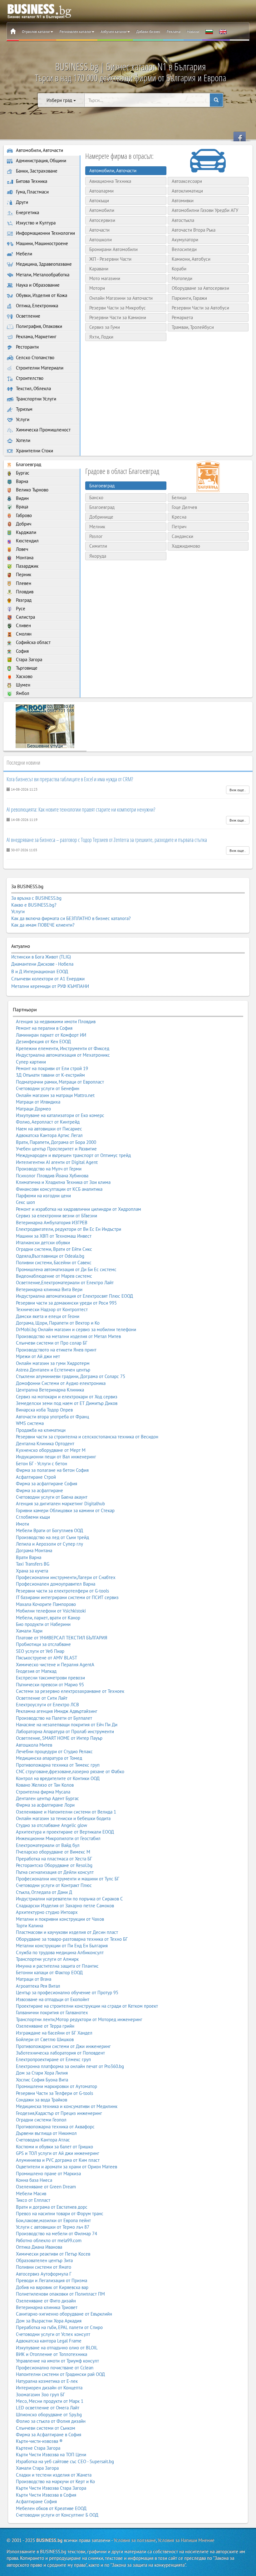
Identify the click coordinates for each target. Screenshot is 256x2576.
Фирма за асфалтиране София (47, 1484)
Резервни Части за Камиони (118, 317)
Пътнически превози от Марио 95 (50, 1685)
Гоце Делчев (184, 507)
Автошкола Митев (34, 1745)
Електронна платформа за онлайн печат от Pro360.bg (70, 2066)
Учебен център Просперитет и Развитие (56, 1149)
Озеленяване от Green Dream (46, 2187)
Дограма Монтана (34, 1550)
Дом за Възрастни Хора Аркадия (49, 2321)
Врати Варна (29, 1557)
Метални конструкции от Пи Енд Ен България (62, 1946)
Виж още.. (238, 790)
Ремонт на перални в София (44, 1028)
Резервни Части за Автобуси (200, 308)
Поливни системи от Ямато (44, 2267)
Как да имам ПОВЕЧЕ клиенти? (43, 925)
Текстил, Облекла (33, 388)
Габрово (23, 515)
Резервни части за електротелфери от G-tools (62, 1591)
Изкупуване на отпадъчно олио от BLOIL (57, 2348)
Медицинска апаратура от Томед (49, 1758)
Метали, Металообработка (42, 275)
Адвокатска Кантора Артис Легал (49, 1135)
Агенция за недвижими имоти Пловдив (56, 1021)
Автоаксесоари (187, 181)
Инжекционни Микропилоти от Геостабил (58, 1838)
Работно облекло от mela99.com (49, 2240)
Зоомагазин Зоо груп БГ (40, 2395)
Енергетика (27, 212)
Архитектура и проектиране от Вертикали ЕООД (65, 1832)
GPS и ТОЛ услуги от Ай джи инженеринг (58, 2153)
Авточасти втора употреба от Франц (52, 1417)
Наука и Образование (37, 285)
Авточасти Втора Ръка (194, 230)
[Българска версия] (209, 32)
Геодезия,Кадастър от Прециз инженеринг (59, 2113)
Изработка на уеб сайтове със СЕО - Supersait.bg (65, 2461)
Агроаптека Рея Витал (38, 1986)
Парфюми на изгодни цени (43, 1196)
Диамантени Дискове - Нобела (42, 964)
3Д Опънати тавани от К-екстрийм (50, 1075)
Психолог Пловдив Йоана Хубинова (52, 1176)
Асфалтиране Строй (36, 1477)
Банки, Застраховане (36, 171)
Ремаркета (182, 317)
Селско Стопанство (34, 357)
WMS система (30, 1423)
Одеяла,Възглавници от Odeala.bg (50, 1256)
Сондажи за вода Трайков (42, 2100)
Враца (21, 507)
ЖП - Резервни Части (110, 259)
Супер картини (31, 1062)
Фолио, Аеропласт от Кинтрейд (48, 1122)
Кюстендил (27, 541)
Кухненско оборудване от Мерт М (51, 1450)
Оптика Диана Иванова (39, 2247)
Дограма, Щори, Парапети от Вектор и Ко (58, 1323)
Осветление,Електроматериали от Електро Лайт (65, 1283)
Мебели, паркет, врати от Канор (48, 1618)
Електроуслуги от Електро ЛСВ (47, 1705)
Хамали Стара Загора (37, 2468)
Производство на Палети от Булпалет (54, 1718)
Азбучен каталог (114, 31)
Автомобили (102, 210)
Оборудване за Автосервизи (200, 288)
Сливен (23, 625)
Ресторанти (27, 347)
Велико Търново (32, 490)
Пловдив (24, 592)
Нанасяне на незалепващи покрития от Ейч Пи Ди (67, 1725)
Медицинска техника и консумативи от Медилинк (67, 2106)
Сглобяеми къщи (33, 1517)
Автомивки (183, 201)
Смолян (23, 634)
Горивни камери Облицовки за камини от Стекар (65, 1510)
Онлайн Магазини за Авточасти (121, 298)
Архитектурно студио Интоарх (47, 1912)
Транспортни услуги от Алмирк (47, 1959)
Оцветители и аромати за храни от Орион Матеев (66, 2167)
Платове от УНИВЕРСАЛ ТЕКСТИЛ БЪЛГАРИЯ (62, 1638)
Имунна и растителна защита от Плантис (57, 1966)
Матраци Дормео (33, 1109)
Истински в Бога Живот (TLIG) (41, 957)
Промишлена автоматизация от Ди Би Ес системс (66, 1269)
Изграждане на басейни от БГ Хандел (54, 2033)
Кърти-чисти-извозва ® (39, 2441)
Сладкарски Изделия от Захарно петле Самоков (65, 1906)
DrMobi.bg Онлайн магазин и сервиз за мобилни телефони (76, 1329)
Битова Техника (31, 181)
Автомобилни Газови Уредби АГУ (205, 210)
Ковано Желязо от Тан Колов (45, 1785)
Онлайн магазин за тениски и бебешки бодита (63, 1818)
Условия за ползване (135, 2540)
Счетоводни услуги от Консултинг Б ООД (57, 2515)
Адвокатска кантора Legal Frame (49, 2341)
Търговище (26, 668)
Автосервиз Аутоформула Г (44, 2274)
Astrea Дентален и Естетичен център (53, 1370)
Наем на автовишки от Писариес (49, 1129)
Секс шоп (25, 1202)
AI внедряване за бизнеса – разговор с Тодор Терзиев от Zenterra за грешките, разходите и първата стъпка (107, 840)
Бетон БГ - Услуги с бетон (42, 1464)
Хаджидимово (186, 546)
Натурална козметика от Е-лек (47, 2381)
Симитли (98, 546)
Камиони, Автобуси (191, 259)
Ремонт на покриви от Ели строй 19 (52, 1068)
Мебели (23, 254)
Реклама (173, 31)
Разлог (96, 536)
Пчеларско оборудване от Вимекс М (53, 1852)
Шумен (22, 685)
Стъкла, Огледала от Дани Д (44, 1892)
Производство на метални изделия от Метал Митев (68, 1336)
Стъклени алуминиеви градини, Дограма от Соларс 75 (71, 1376)
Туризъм (24, 409)
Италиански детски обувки (43, 1243)
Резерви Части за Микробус (118, 308)
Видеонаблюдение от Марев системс (54, 1276)
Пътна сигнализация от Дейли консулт (55, 1872)
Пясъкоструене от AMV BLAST (47, 1658)
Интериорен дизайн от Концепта (49, 2388)
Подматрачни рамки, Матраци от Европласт (60, 1082)
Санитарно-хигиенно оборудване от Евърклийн (64, 2314)
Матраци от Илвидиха (38, 1102)
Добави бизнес (148, 31)
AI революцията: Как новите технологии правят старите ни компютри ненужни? (81, 809)
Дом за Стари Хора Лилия (42, 2073)
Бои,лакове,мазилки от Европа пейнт (53, 2220)
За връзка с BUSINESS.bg (36, 898)
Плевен (23, 583)
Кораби (179, 269)
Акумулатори (185, 240)
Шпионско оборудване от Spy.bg (49, 2415)
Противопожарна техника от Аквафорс (55, 2127)
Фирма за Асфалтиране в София (49, 2435)
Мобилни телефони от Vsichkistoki (51, 1611)
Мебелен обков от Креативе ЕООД (51, 2508)
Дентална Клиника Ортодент (45, 1444)
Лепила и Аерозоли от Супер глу (49, 1544)
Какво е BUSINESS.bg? (34, 905)
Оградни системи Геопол (41, 2120)
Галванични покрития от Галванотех (52, 2012)
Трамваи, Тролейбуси (193, 327)
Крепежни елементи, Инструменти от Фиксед (63, 1048)
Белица (179, 498)
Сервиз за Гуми (105, 327)
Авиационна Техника (110, 181)
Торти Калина (30, 1926)
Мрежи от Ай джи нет (38, 1356)
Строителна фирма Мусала (43, 1792)
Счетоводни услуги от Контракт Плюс (54, 1885)
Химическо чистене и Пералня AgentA (55, 1665)
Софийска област (33, 642)
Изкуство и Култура (35, 223)
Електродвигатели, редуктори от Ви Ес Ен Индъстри (69, 1229)
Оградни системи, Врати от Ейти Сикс (54, 1249)
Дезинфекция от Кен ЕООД (43, 1041)
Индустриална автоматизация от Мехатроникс (63, 1055)
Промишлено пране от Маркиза (48, 2173)
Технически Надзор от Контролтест (52, 1309)
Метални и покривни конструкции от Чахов (60, 1919)
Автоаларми (101, 191)
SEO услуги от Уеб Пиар (40, 1651)
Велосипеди (184, 249)
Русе (20, 609)
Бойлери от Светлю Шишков (45, 2039)
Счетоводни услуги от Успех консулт (53, 2334)
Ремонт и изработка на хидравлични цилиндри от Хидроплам (79, 1209)
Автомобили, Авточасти (39, 150)
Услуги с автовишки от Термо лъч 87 (53, 2227)
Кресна (179, 517)
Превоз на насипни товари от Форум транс (60, 2214)
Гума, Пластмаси (32, 192)
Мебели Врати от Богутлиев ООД (49, 1530)
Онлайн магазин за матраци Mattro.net (55, 1095)
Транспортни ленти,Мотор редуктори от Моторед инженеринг (79, 2019)
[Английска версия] (223, 32)
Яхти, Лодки (101, 337)
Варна (21, 481)
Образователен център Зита (44, 2260)
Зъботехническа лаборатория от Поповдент (60, 2053)
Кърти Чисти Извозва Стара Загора (51, 2488)
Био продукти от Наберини (43, 1624)
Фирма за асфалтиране (39, 1490)
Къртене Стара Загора (38, 2448)
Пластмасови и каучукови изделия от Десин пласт (67, 1932)
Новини (193, 31)
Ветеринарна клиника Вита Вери (49, 1289)
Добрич (23, 524)
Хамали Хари (29, 1631)
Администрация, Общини (40, 161)
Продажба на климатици (41, 1430)
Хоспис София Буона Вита (42, 2080)
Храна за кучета (32, 1571)
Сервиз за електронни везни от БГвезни (57, 1216)
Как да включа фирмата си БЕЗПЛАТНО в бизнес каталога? (71, 918)
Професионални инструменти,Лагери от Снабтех (66, 1577)
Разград (23, 600)
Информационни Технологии (45, 233)
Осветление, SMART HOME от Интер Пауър (59, 1738)
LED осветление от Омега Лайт (48, 2408)
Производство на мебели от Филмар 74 (57, 2234)
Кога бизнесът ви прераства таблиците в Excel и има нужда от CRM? (70, 779)
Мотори (97, 288)
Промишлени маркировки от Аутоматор (57, 2086)
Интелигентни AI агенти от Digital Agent (57, 1162)
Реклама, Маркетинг (36, 337)
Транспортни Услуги (35, 399)
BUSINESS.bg (49, 2540)
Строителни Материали (39, 368)
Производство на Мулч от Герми (49, 1169)
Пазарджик (27, 566)
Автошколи (101, 240)
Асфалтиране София (36, 2501)
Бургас (22, 473)
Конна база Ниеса (34, 2180)
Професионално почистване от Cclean (55, 2368)
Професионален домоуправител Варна (56, 1584)
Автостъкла (183, 220)
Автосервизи (102, 220)
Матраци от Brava (34, 1979)
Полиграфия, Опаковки (38, 326)
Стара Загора (28, 659)
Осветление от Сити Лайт (42, 1698)
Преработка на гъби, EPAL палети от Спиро (59, 2327)
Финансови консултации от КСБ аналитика (59, 1189)
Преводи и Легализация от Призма (52, 2280)
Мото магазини (105, 278)
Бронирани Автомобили (113, 249)
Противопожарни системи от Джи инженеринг (63, 2046)
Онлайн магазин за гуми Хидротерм (53, 1363)
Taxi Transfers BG (33, 1564)
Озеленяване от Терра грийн (45, 2026)
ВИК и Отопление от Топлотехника (52, 2354)
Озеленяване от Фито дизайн (46, 2301)
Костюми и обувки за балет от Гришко (54, 2147)
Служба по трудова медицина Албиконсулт (60, 1952)
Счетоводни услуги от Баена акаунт (52, 1497)
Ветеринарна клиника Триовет (47, 2307)
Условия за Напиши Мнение (186, 2540)
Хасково (24, 676)
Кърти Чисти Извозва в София (46, 2495)
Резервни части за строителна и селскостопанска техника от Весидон (87, 1437)
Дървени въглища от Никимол (46, 2133)
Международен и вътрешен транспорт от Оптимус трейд (73, 1155)
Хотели (22, 440)
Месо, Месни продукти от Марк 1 (50, 2401)
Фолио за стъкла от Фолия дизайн (51, 2421)
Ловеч (21, 549)
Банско (96, 498)
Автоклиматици (187, 191)
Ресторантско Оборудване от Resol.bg (54, 1865)
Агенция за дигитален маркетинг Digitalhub (60, 1504)
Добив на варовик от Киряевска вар (52, 2287)
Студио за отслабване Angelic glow (52, 1825)
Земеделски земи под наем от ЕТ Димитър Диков (67, 1403)
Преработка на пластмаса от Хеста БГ (54, 1859)
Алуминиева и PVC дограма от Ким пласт (58, 2160)
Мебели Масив (31, 2194)
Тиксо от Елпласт (33, 2200)
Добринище (101, 517)
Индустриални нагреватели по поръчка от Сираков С (69, 1899)
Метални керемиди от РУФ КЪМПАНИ (50, 986)
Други (21, 202)
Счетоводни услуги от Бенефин (48, 1088)
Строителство (29, 378)
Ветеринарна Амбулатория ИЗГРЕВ (52, 1223)
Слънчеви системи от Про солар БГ (52, 1343)
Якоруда (98, 556)
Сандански (182, 536)
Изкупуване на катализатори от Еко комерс (60, 1115)
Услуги (22, 419)
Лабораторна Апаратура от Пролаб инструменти (65, 1731)
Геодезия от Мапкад (36, 1671)
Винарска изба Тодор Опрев (44, 1410)
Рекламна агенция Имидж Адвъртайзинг (57, 1711)
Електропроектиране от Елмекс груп (53, 2059)
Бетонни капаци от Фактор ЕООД (49, 1972)
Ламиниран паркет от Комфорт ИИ (51, 1035)
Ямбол (22, 693)
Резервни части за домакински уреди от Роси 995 (66, 1303)
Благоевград (28, 464)
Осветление (27, 316)
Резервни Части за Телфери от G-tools (54, 2093)
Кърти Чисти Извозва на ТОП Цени (51, 2455)
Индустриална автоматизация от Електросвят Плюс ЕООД (74, 1296)
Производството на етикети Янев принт (56, 1350)
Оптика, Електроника (36, 306)
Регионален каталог (75, 31)
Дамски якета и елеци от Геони (48, 1316)
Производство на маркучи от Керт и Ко (55, 2481)
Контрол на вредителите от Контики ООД (58, 1778)
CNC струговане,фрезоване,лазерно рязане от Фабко (70, 1771)
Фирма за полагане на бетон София (52, 1470)
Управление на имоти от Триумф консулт (57, 2361)
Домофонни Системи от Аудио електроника (61, 1383)
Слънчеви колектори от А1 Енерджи (48, 979)
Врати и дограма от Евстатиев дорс (52, 2207)
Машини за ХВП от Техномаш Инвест (54, 1236)
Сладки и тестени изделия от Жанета (54, 2475)
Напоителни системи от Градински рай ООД (60, 2374)
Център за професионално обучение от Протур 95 (67, 1992)
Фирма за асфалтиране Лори (45, 1805)
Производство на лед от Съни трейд (52, 1537)
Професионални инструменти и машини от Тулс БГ (68, 1879)
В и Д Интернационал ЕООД (40, 972)
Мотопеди (182, 278)
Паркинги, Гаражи (189, 298)
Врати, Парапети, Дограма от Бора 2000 (56, 1142)
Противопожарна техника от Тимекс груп (58, 1765)
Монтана (24, 558)
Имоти (22, 1524)
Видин (22, 498)
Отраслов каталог (36, 31)
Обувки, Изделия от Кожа (41, 295)
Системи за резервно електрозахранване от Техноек (70, 1691)
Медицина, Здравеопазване (43, 264)
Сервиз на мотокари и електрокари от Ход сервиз (67, 1397)
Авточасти (99, 230)
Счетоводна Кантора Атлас (43, 2140)
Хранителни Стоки (34, 451)
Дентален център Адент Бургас (47, 1798)
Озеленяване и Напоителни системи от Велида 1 (66, 1812)
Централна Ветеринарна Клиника (50, 1390)
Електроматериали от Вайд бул (48, 1845)
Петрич (179, 527)
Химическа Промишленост (43, 430)
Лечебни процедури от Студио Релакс (54, 1751)
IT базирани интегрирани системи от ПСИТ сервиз (67, 1597)
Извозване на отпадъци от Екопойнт (53, 1999)
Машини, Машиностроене (41, 243)
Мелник (97, 527)
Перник (23, 574)
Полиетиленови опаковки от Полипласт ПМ (60, 2294)
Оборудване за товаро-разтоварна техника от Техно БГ (72, 1939)
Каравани (99, 269)
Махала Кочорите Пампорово (46, 1604)
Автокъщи (99, 201)
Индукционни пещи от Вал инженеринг (56, 1457)
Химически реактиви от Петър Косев (53, 2254)
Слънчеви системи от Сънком (46, 2428)
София (22, 651)
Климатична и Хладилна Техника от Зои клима (63, 1182)
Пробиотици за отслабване (43, 1644)
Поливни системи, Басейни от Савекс (54, 1263)
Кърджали (25, 532)
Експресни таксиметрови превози (50, 1678)
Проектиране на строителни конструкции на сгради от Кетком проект (87, 2006)
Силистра (25, 617)
